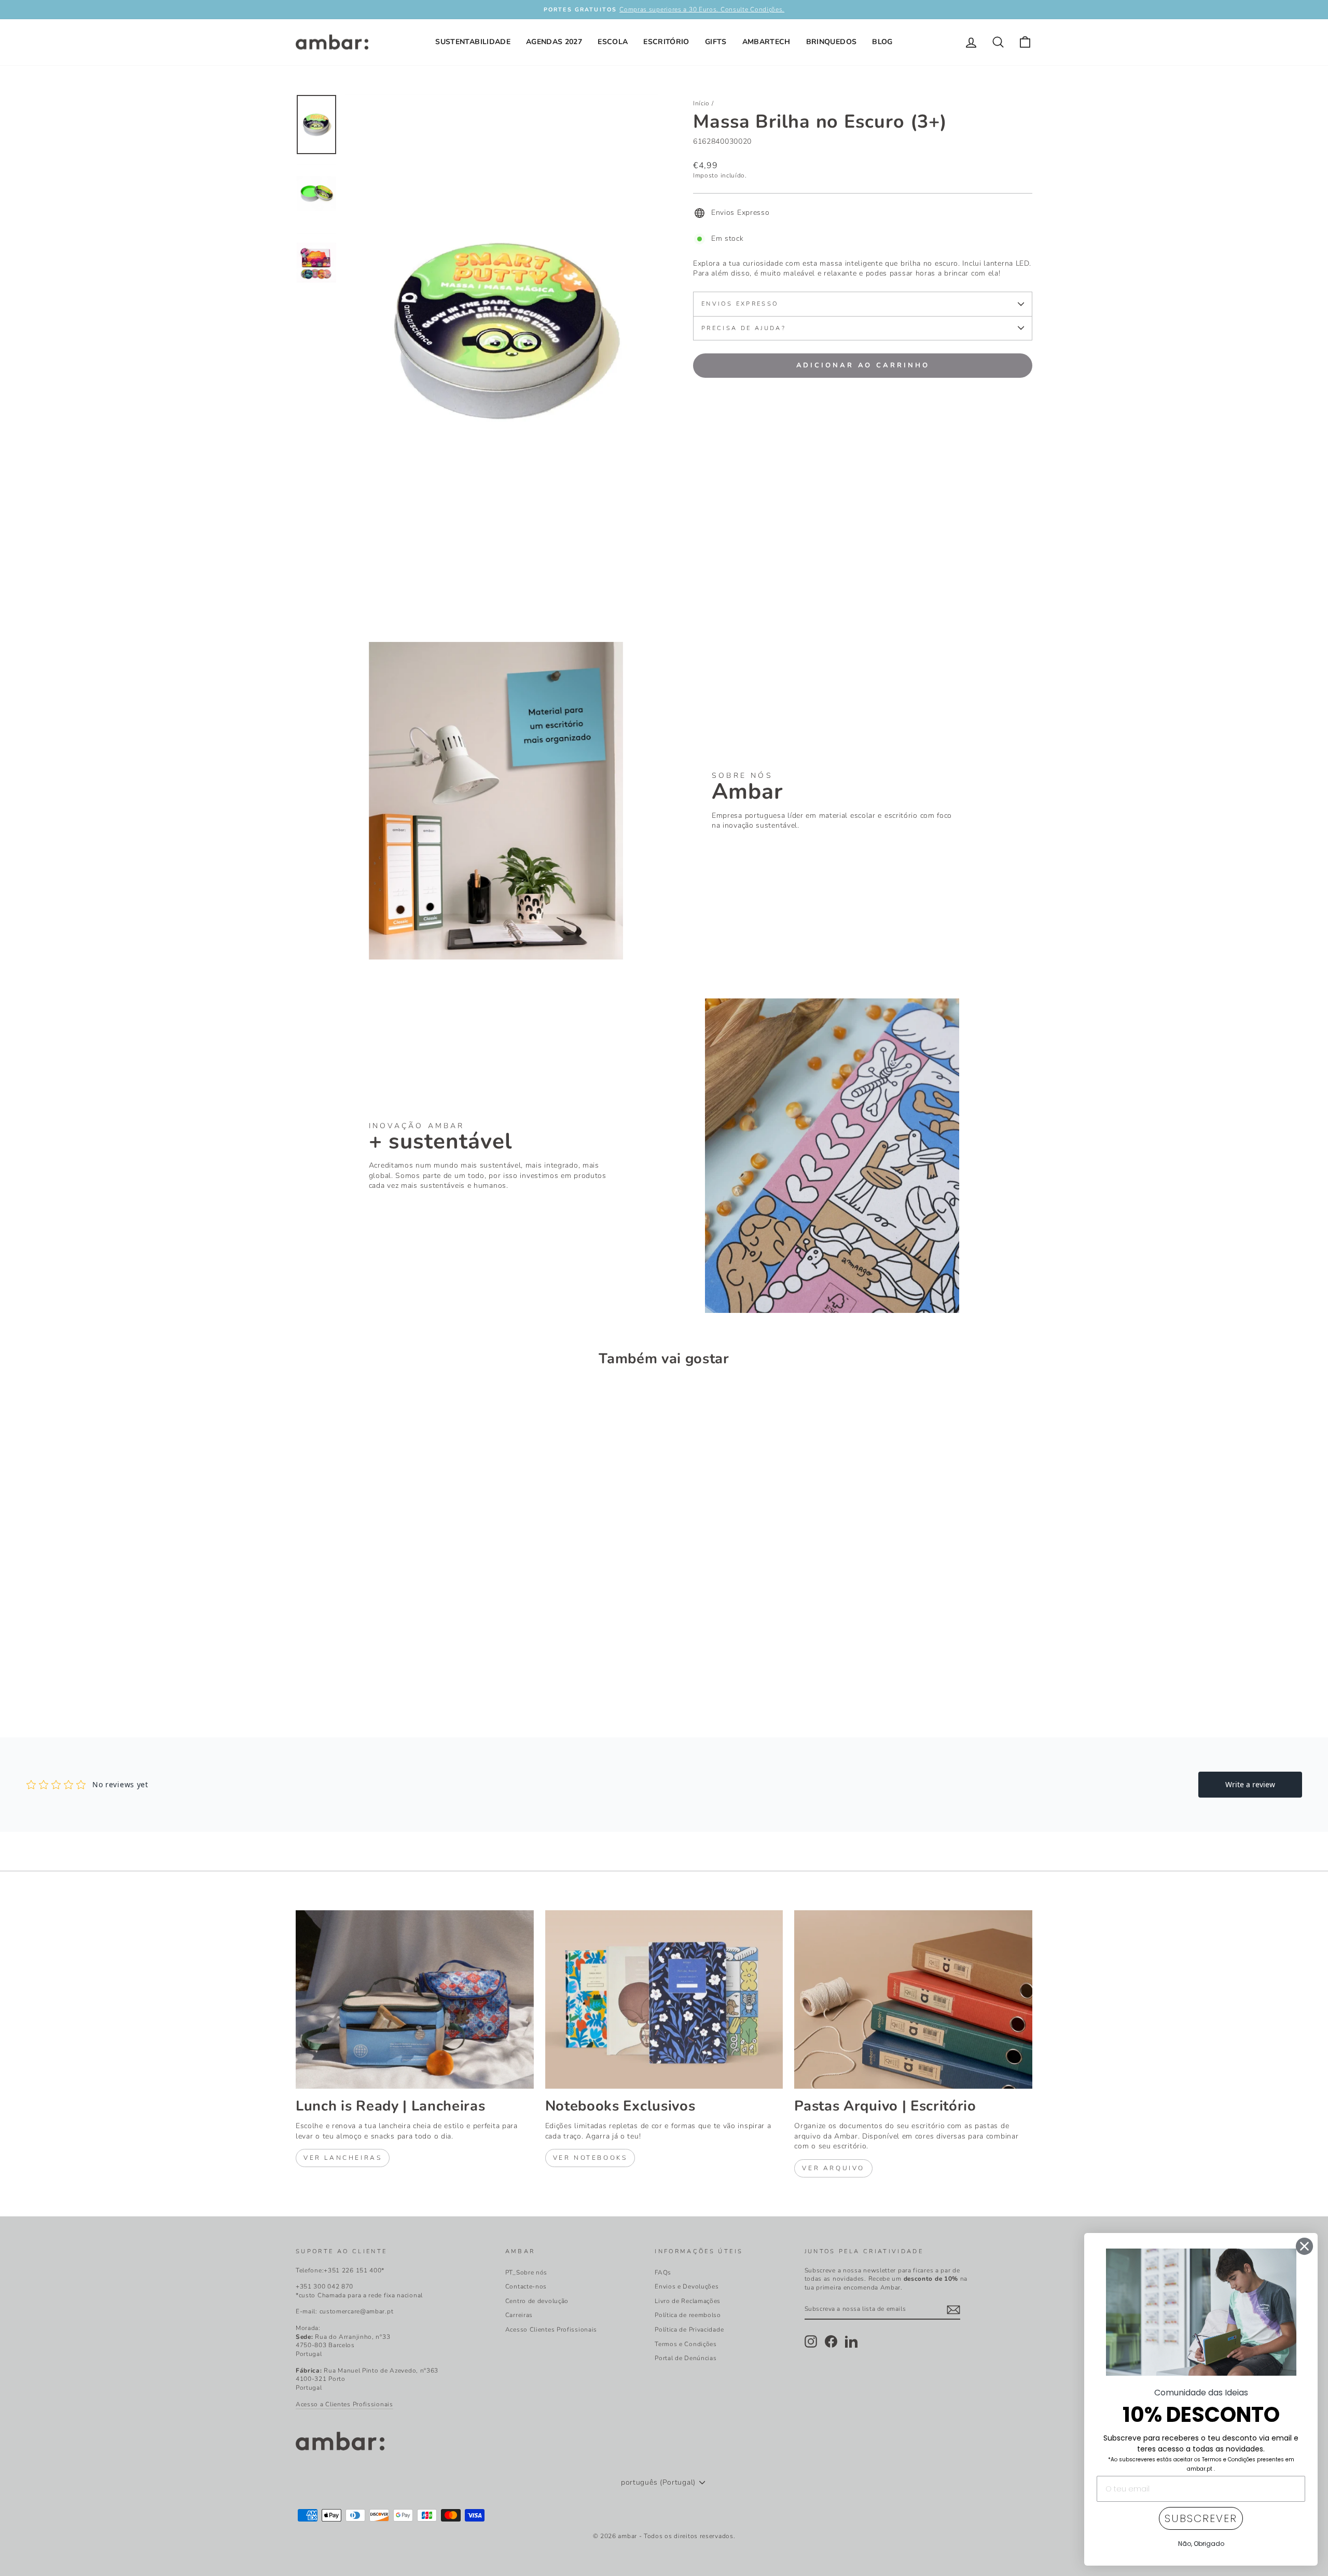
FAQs (663, 2272)
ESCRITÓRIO (666, 42)
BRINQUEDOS (832, 42)
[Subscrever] (953, 2310)
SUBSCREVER (1201, 2518)
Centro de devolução (537, 2301)
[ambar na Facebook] (831, 2341)
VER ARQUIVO (833, 2168)
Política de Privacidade (689, 2330)
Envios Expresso (740, 304)
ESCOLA (613, 42)
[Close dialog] (1304, 2246)
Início (701, 103)
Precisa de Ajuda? (744, 328)
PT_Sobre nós (526, 2272)
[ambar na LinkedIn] (851, 2341)
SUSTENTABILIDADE (473, 42)
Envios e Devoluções (687, 2286)
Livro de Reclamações (688, 2301)
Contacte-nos (526, 2286)
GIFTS (716, 42)
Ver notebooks (590, 2158)
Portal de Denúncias (686, 2358)
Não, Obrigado (1201, 2544)
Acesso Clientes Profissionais (551, 2330)
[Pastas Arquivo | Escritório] (913, 1999)
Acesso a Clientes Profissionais (344, 2404)
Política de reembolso (688, 2315)
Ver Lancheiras (343, 2158)
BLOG (882, 42)
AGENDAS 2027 (554, 42)
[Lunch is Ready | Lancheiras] (415, 1999)
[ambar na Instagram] (811, 2341)
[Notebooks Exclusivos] (664, 1999)
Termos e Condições (686, 2344)
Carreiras (519, 2315)
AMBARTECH (766, 42)
